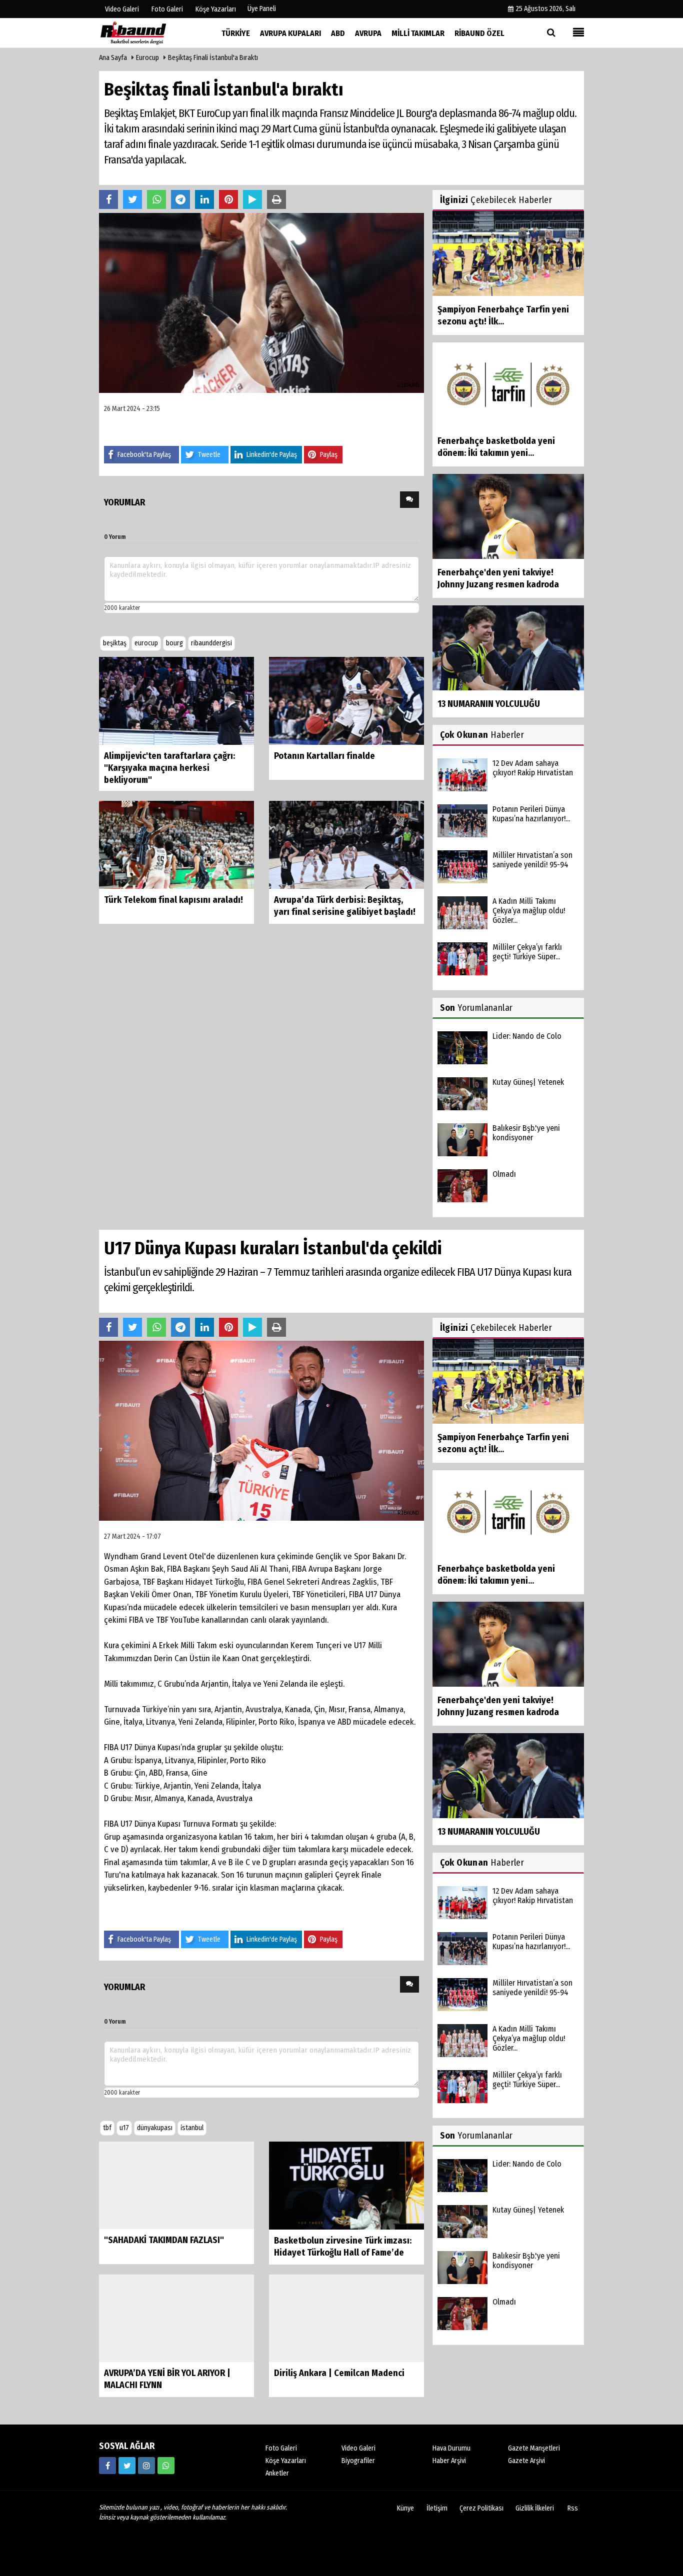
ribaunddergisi (211, 643)
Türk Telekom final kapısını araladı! (173, 900)
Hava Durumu (451, 2449)
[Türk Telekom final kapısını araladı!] (176, 844)
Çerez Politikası (481, 2509)
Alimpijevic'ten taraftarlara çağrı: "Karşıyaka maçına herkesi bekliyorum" (169, 768)
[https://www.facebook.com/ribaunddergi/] (107, 2466)
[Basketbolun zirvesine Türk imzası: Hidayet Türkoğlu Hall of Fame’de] (346, 2185)
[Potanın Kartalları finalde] (346, 700)
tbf (107, 2128)
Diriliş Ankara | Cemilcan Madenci (339, 2374)
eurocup (146, 643)
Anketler (277, 2474)
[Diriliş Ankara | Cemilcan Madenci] (346, 2318)
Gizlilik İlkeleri (535, 2509)
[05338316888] (166, 2466)
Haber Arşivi (449, 2461)
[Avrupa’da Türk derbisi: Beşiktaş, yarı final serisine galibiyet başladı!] (346, 844)
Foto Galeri (281, 2449)
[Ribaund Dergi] (149, 33)
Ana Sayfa (113, 58)
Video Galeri (358, 2449)
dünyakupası (155, 2128)
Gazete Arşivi (526, 2461)
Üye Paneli (262, 9)
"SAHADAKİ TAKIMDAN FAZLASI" (164, 2241)
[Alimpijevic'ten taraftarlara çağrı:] (176, 700)
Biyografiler (358, 2461)
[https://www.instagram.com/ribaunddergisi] (146, 2466)
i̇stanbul (192, 2128)
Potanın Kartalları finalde (324, 756)
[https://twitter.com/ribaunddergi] (127, 2466)
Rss (573, 2509)
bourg (174, 643)
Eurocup (147, 58)
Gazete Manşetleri (534, 2449)
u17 (124, 2128)
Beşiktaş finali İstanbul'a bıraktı (213, 58)
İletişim (437, 2509)
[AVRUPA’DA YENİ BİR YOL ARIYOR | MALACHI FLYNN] (176, 2318)
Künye (405, 2509)
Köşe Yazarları (286, 2461)
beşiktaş (115, 643)
